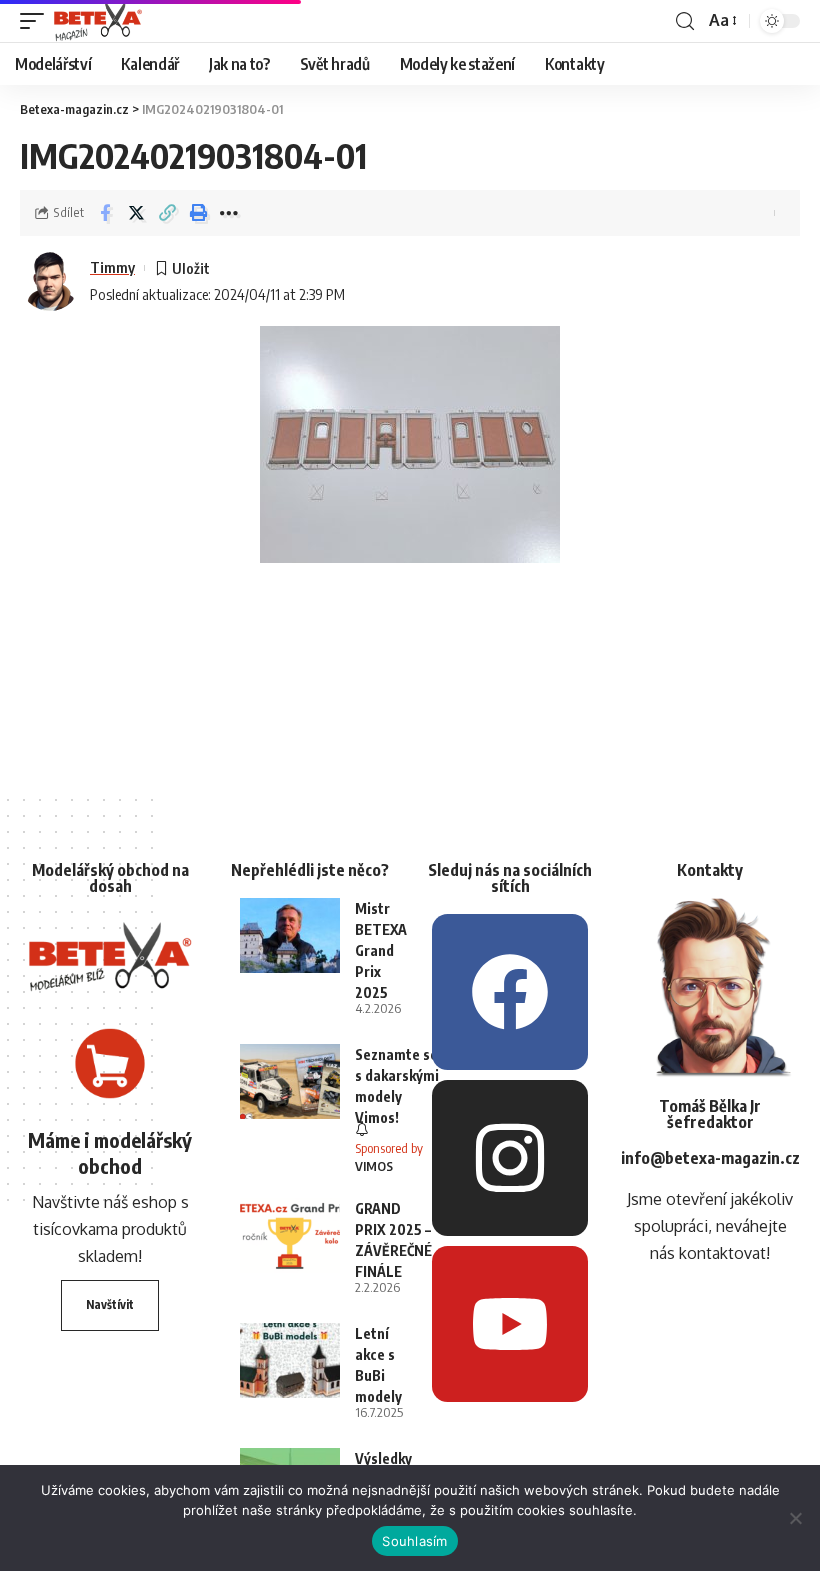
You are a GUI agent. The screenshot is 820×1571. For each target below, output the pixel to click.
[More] (229, 213)
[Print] (198, 213)
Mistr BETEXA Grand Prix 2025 (381, 950)
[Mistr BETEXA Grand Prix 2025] (290, 935)
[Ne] (795, 1518)
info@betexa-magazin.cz (710, 1158)
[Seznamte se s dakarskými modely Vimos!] (290, 1081)
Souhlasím (414, 1541)
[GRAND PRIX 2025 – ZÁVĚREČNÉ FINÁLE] (290, 1235)
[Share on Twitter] (136, 213)
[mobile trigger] (37, 21)
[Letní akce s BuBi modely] (290, 1360)
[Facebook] (510, 992)
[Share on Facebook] (105, 213)
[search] (685, 21)
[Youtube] (510, 1324)
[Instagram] (510, 1158)
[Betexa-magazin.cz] (98, 21)
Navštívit (110, 1304)
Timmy (112, 267)
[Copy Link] (167, 213)
